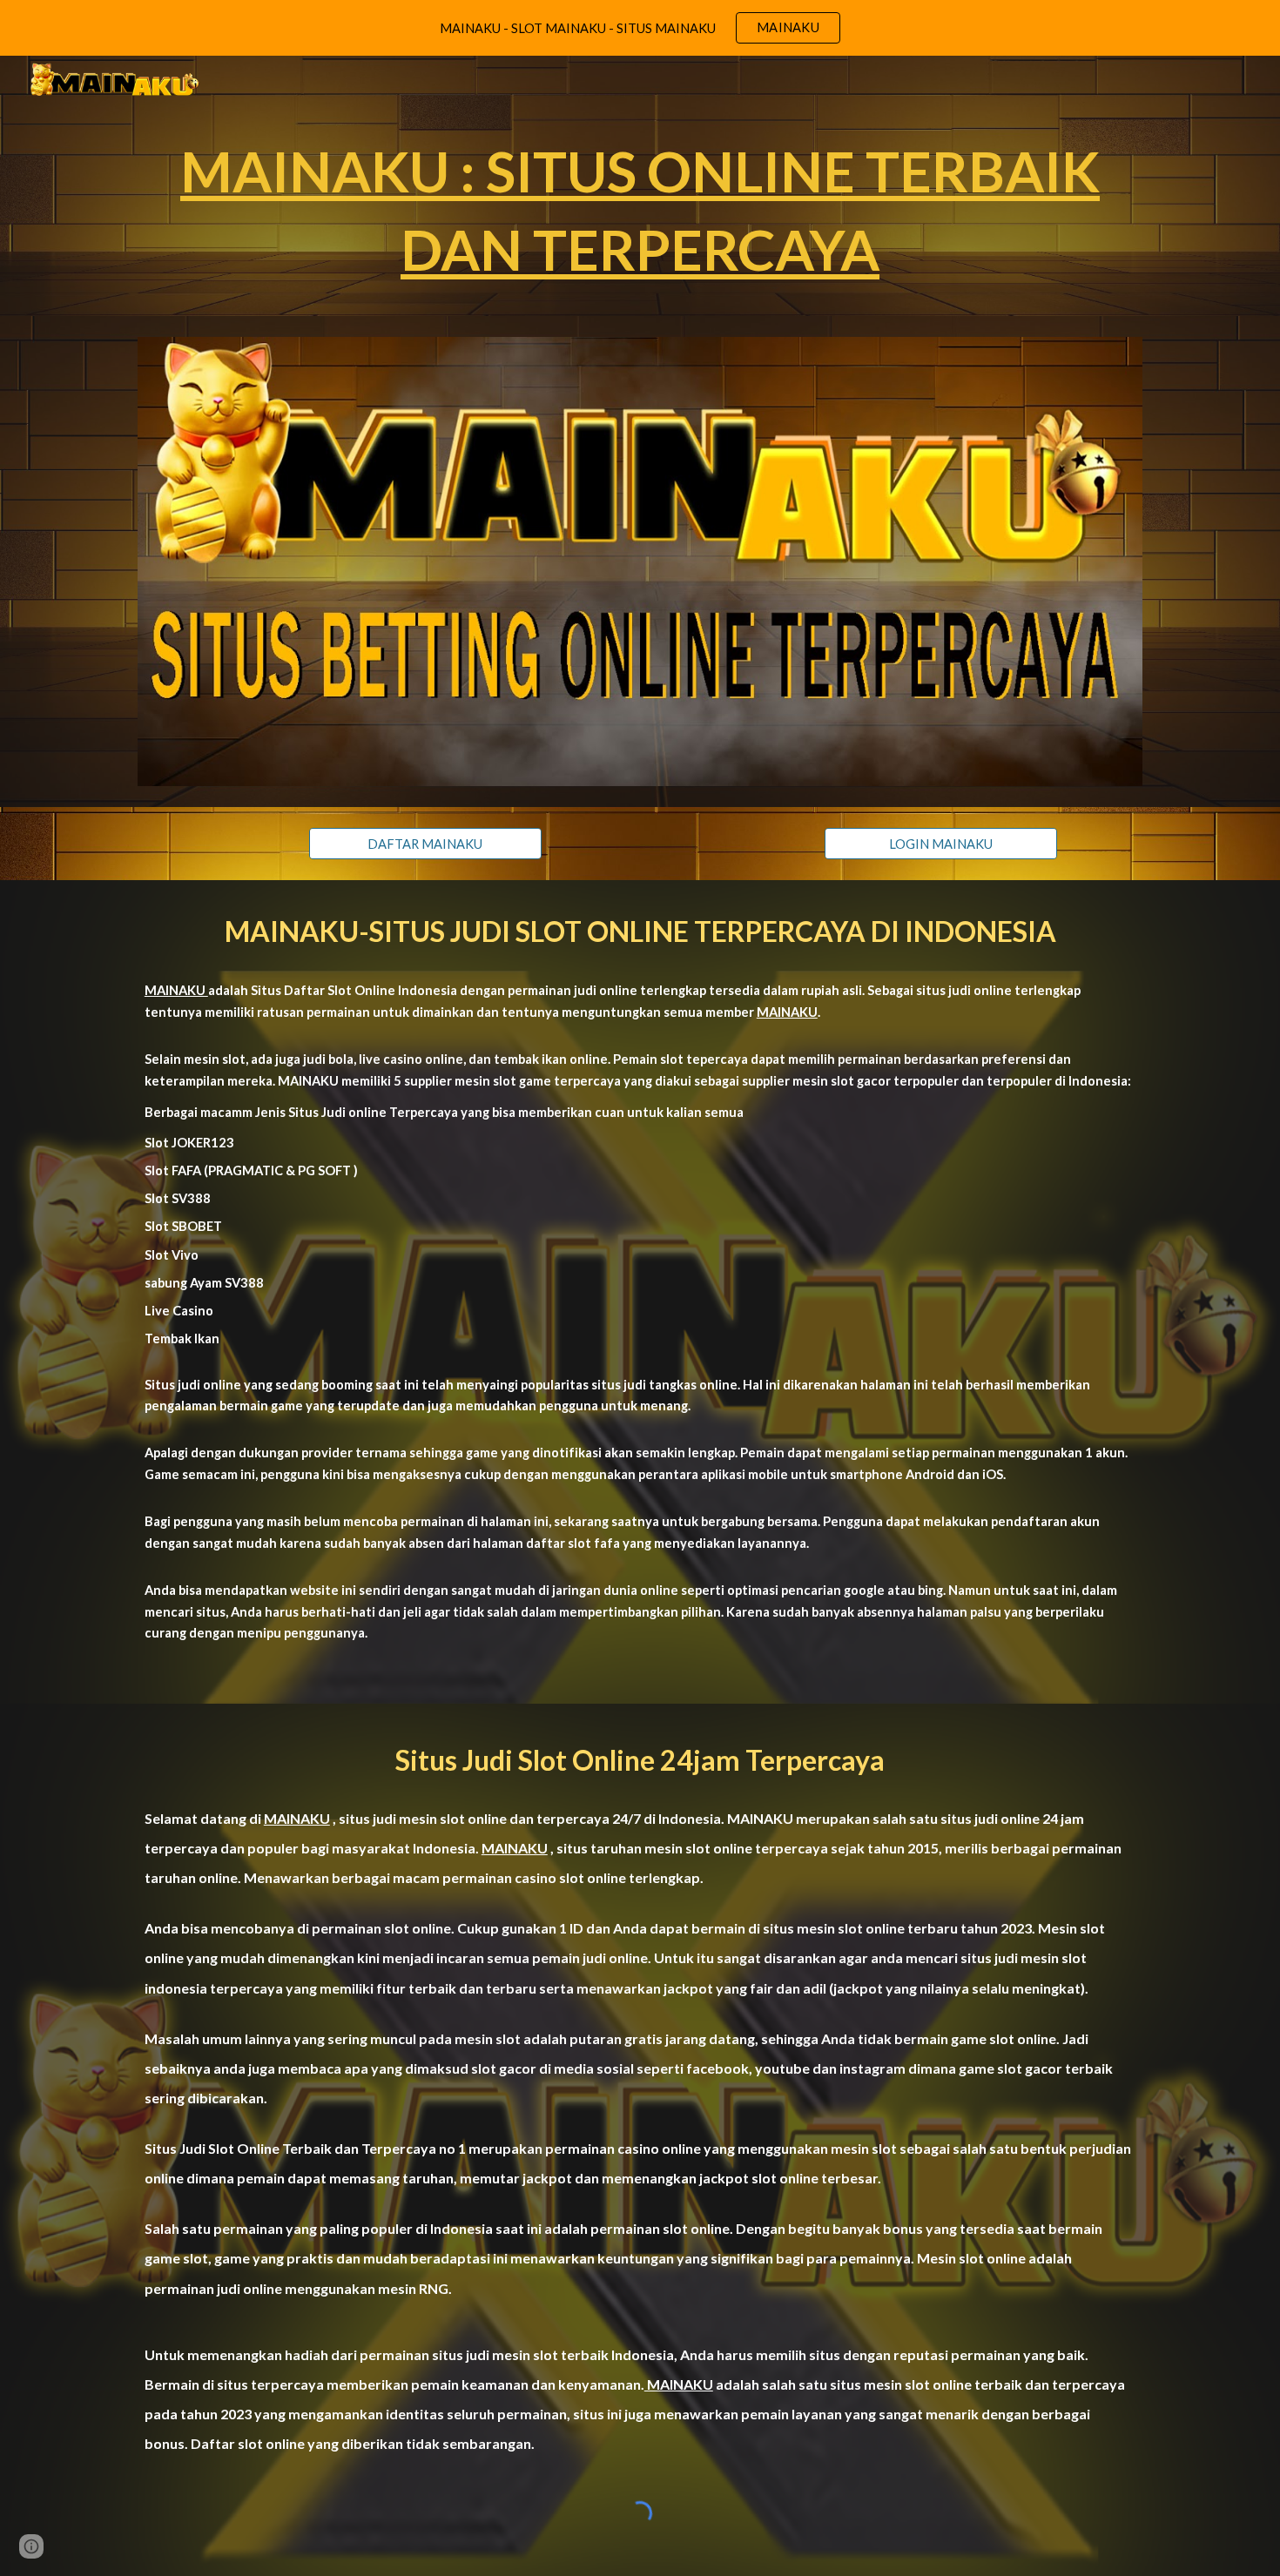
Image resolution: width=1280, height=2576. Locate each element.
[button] (31, 2546)
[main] (640, 210)
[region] (640, 28)
